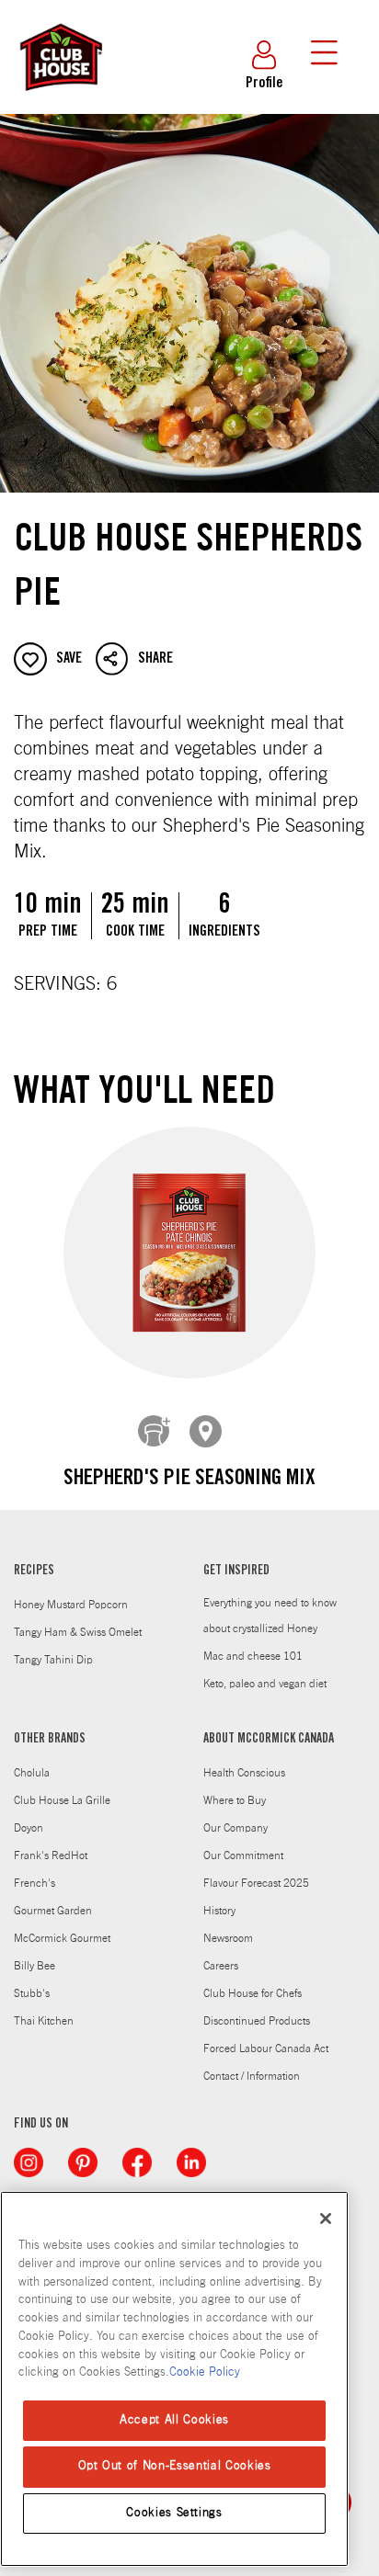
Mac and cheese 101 (253, 1656)
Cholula (32, 1773)
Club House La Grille (62, 1800)
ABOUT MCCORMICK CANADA (269, 1740)
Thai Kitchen (44, 2021)
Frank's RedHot (51, 1855)
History (219, 1911)
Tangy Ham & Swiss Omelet (78, 1632)
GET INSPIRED (236, 1572)
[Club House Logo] (60, 99)
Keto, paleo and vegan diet (265, 1684)
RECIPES (34, 1572)
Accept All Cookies (174, 2420)
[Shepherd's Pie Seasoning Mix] (189, 1253)
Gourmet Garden (53, 1911)
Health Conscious (244, 1773)
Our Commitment (243, 1855)
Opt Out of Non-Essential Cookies (175, 2466)
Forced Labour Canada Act (266, 2048)
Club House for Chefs (253, 1993)
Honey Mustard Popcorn (71, 1605)
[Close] (326, 2219)
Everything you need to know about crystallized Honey (270, 1616)
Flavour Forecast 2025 (256, 1883)
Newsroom (228, 1938)
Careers (221, 1966)
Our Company (235, 1828)
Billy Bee (34, 1966)
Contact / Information (252, 2076)
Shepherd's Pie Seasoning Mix (189, 1480)
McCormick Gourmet (62, 1938)
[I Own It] (155, 1432)
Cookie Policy (205, 2372)
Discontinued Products (257, 2021)
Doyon (29, 1828)
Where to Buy (235, 1800)
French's (34, 1883)
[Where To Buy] (206, 1432)
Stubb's (32, 1993)
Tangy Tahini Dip (53, 1660)
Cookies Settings (174, 2513)
